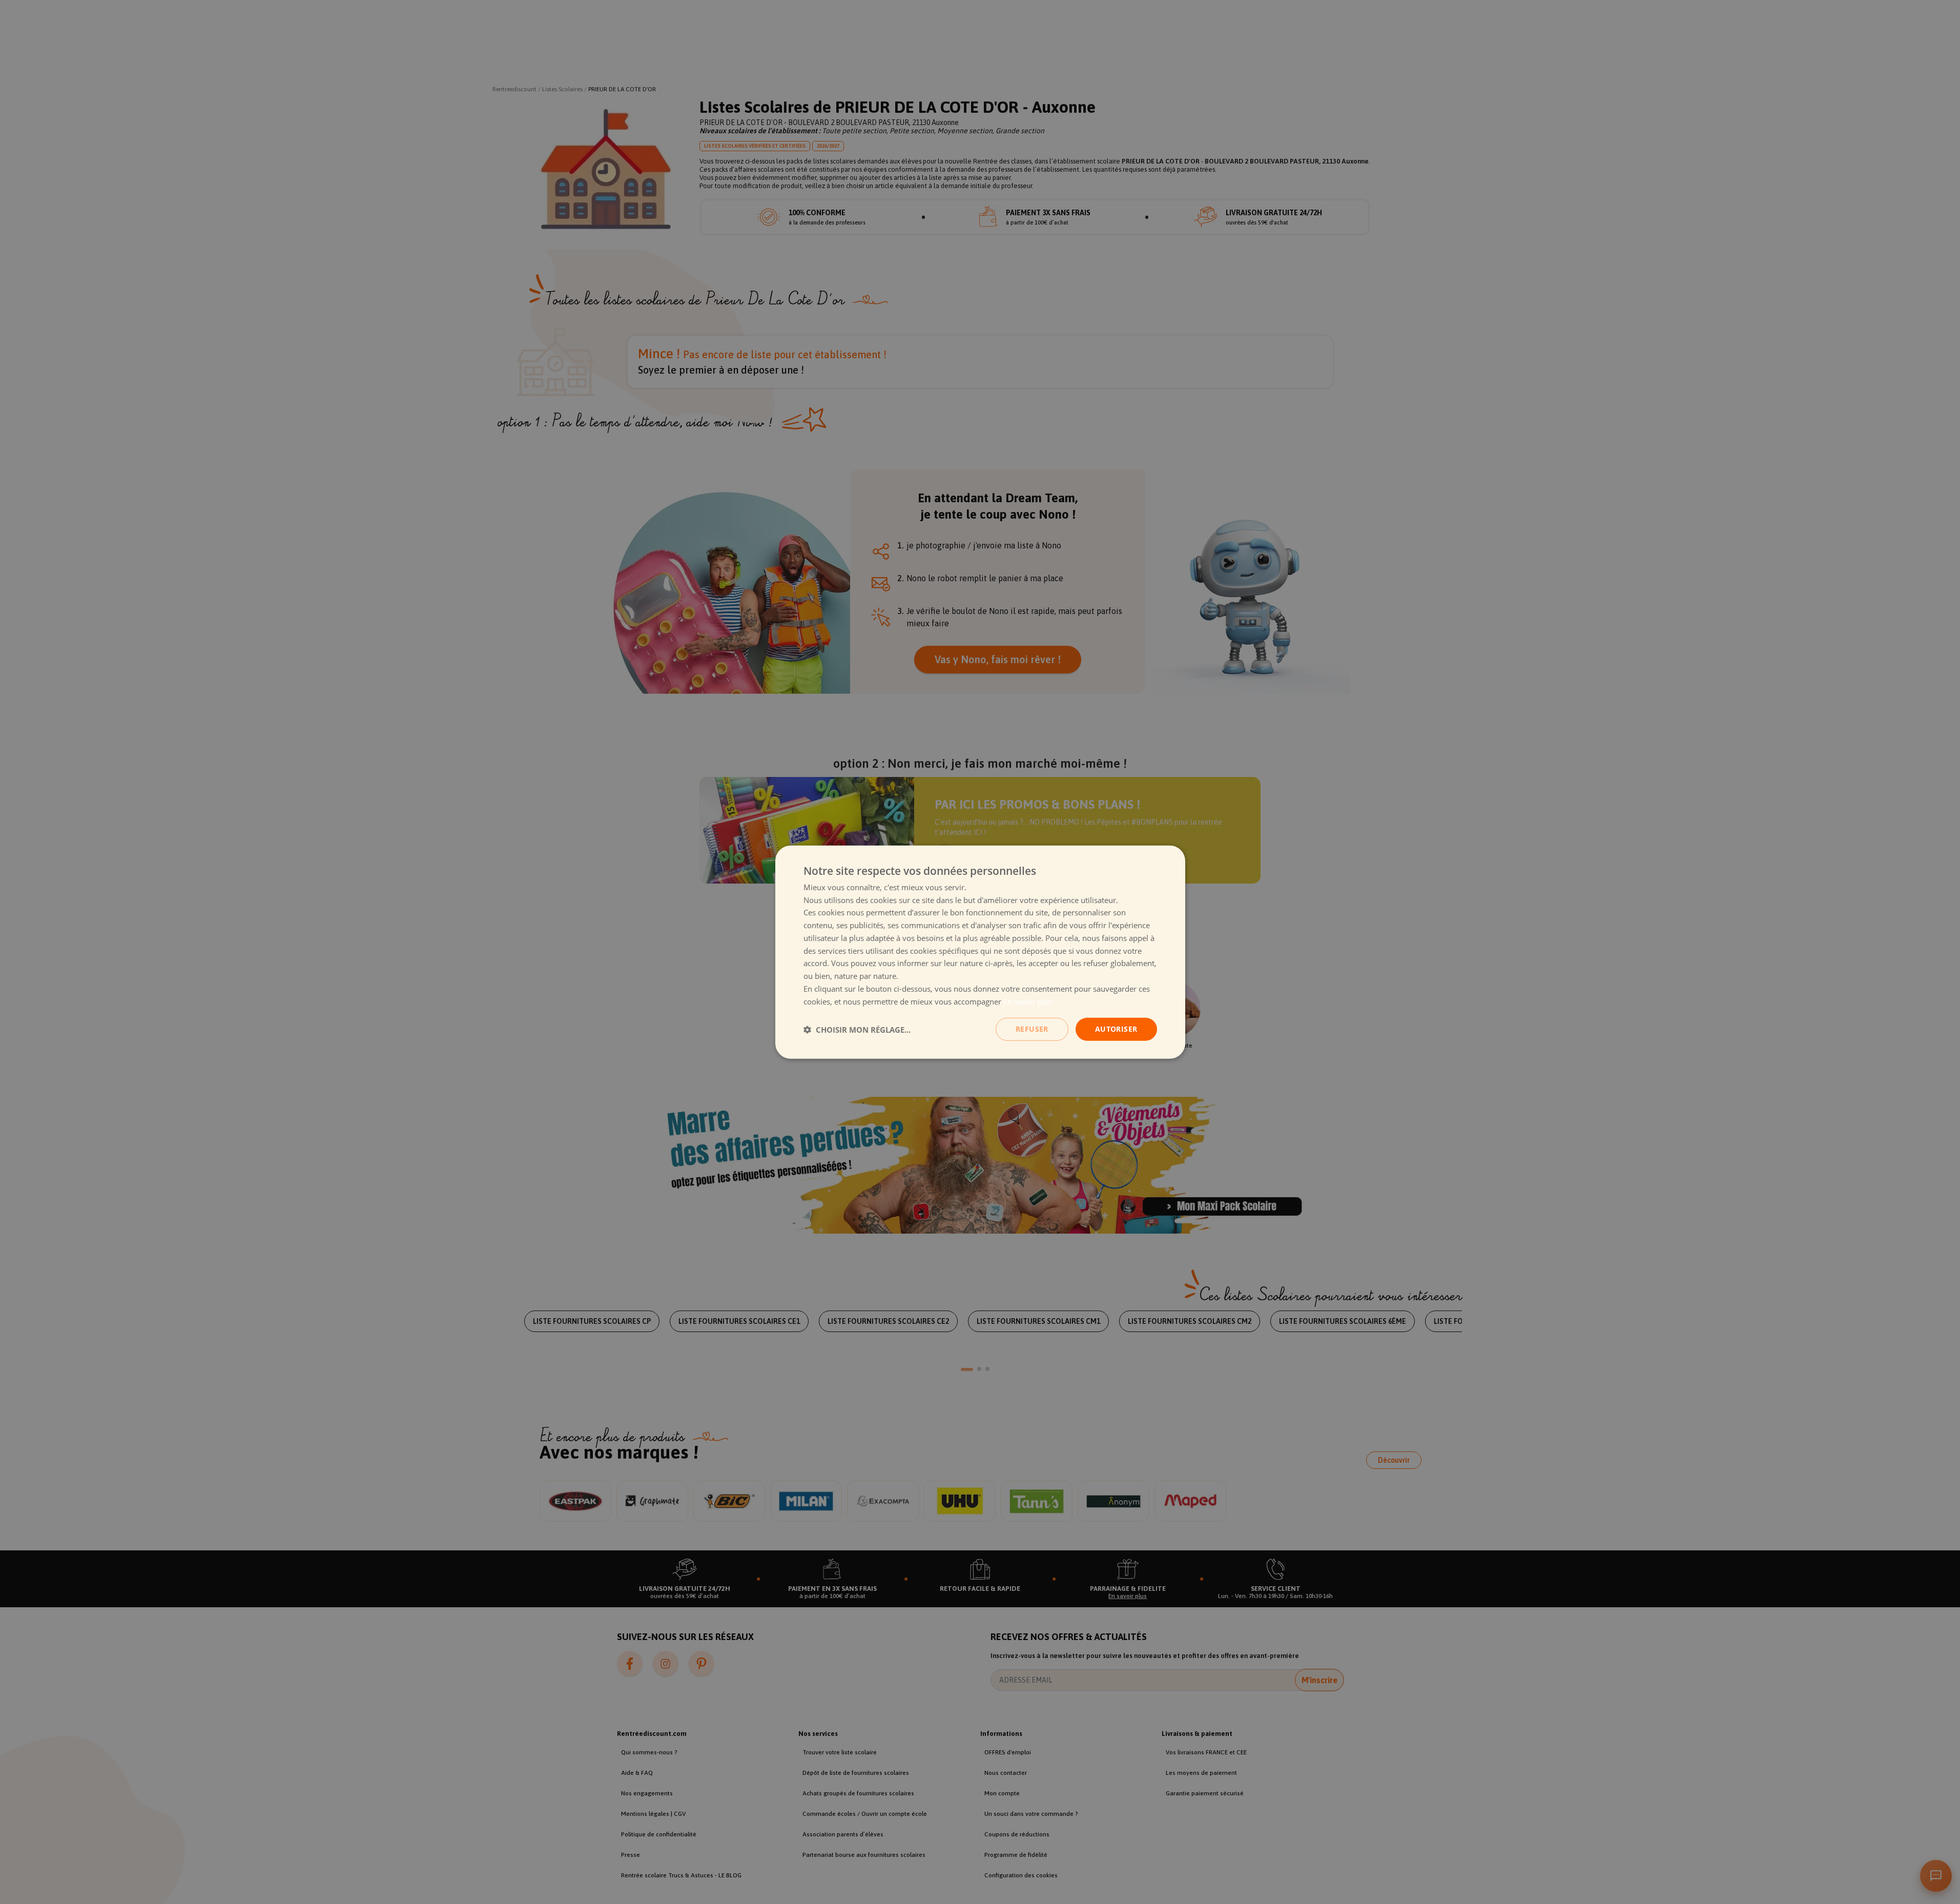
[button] (857, 1029)
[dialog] (980, 952)
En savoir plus (1028, 1001)
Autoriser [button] (1116, 1029)
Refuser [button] (1032, 1029)
